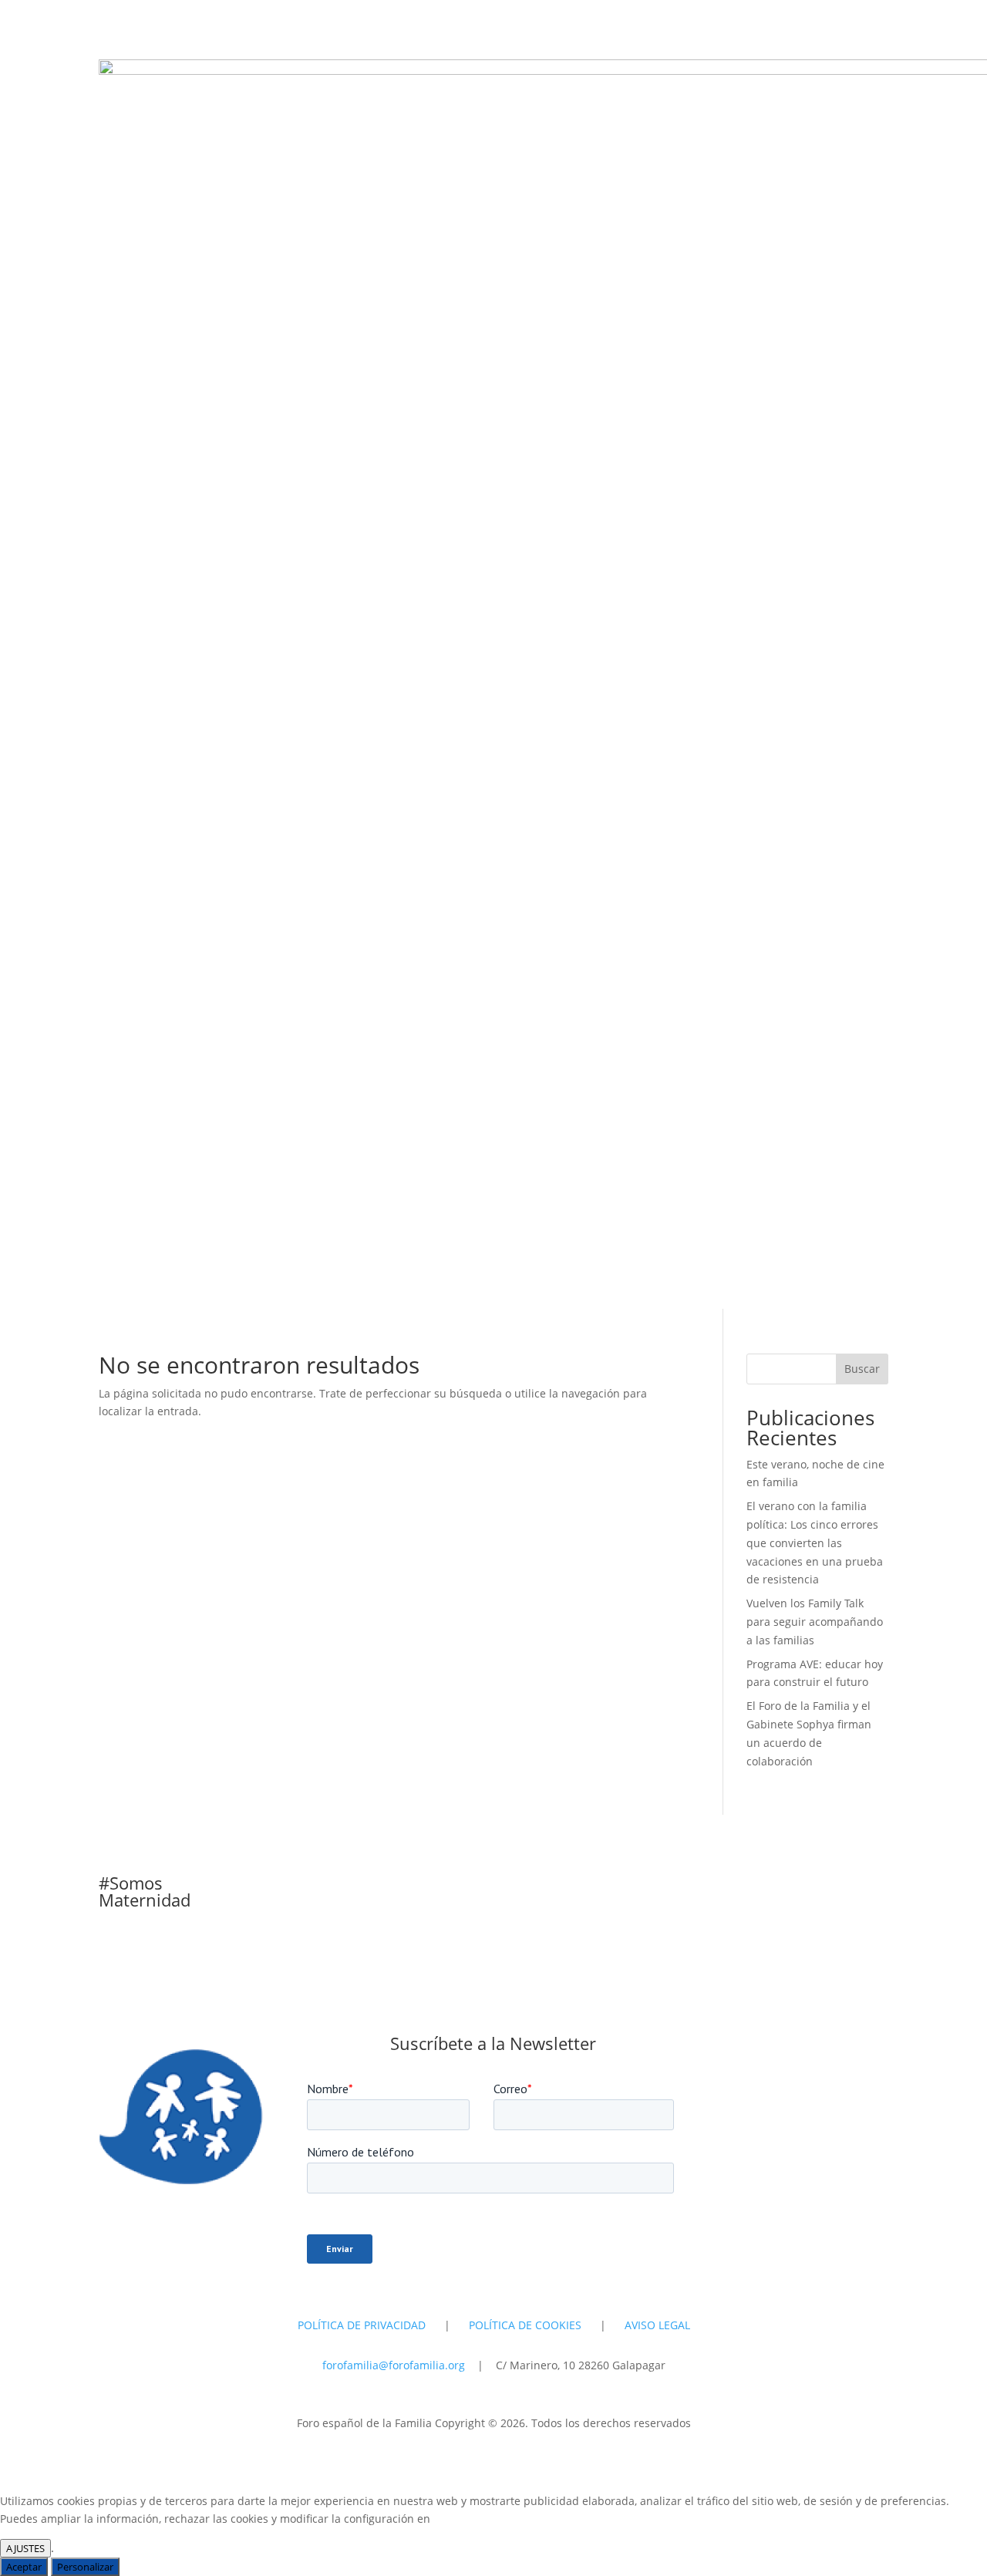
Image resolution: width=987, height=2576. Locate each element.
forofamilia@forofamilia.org (395, 2365)
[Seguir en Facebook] (876, 2047)
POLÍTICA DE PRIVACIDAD (362, 2325)
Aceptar (24, 2567)
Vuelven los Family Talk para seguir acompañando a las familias (815, 1622)
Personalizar (85, 2567)
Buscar (862, 1369)
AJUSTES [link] (25, 2548)
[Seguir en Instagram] (814, 2047)
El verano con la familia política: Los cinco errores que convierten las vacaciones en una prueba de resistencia (815, 1543)
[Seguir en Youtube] (845, 2047)
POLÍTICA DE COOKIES (525, 2325)
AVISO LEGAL (657, 2325)
